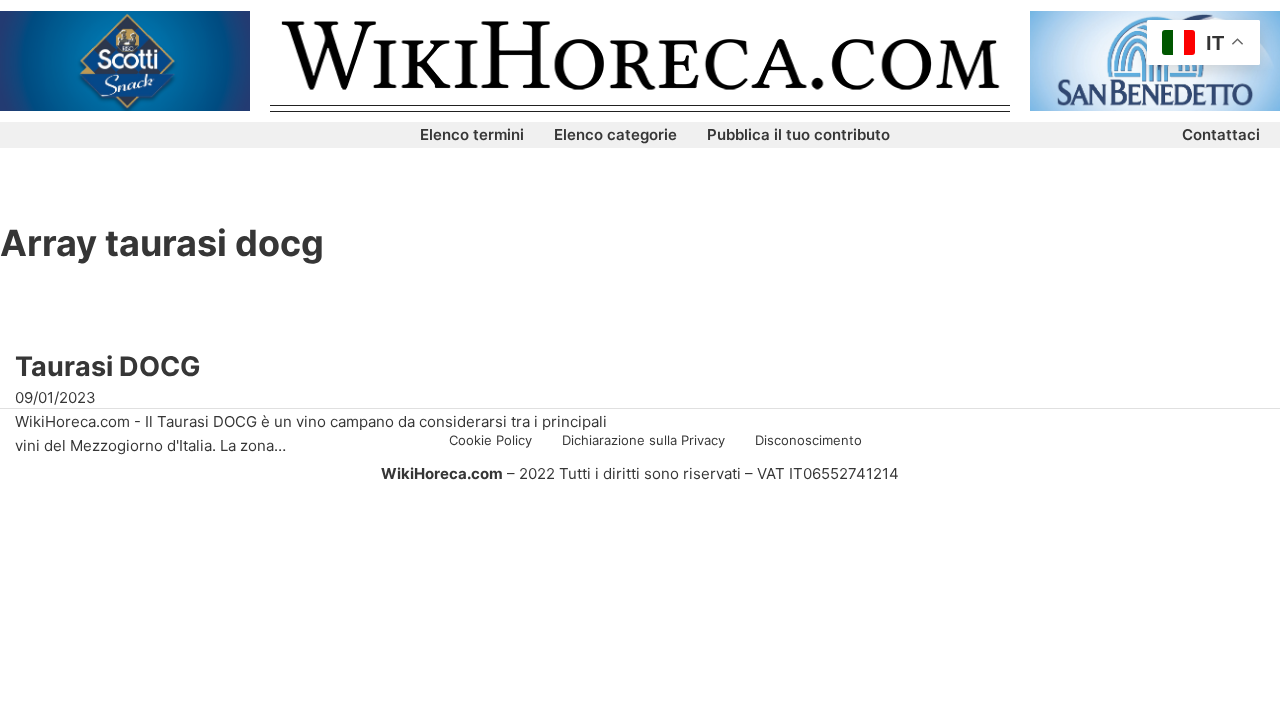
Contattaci (1221, 134)
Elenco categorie (615, 134)
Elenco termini (472, 134)
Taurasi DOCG (108, 366)
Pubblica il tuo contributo (798, 134)
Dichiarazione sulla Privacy (643, 440)
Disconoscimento (808, 440)
